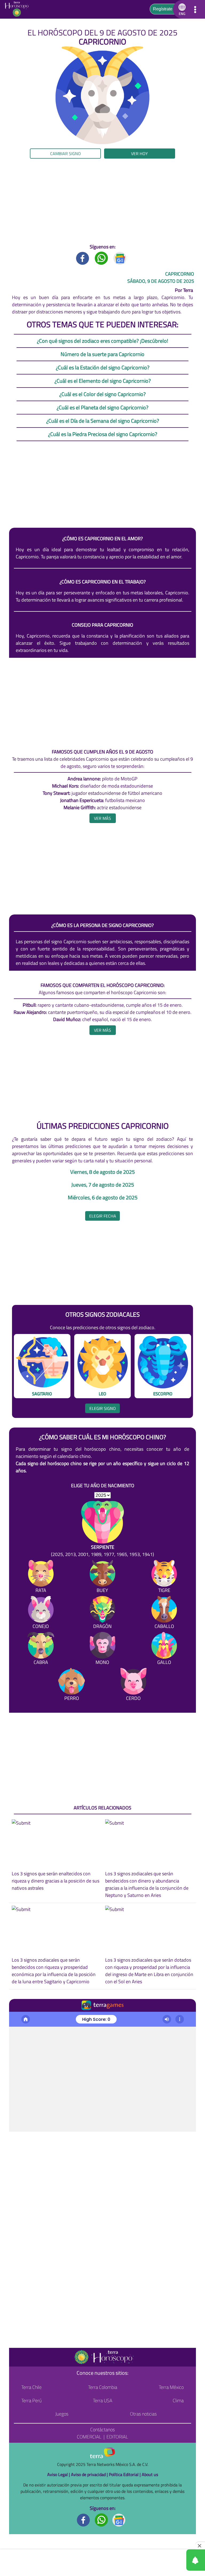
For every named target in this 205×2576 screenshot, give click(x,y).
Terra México (171, 2387)
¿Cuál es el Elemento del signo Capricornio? (103, 381)
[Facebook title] (83, 258)
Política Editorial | (125, 2474)
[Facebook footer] (84, 2519)
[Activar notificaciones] (172, 2560)
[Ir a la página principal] (18, 9)
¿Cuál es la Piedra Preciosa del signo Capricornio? (103, 434)
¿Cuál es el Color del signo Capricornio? (102, 394)
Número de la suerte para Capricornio (102, 354)
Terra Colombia (103, 2387)
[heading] (103, 818)
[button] (181, 9)
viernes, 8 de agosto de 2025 (102, 1172)
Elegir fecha (103, 1216)
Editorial (117, 2437)
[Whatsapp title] (101, 258)
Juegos (62, 2414)
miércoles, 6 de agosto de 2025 (103, 1198)
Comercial (89, 2437)
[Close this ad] (200, 2546)
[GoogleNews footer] (119, 2519)
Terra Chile (31, 2387)
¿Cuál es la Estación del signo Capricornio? (103, 367)
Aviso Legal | (59, 2474)
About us (150, 2474)
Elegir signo (103, 1408)
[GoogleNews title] (120, 258)
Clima (178, 2400)
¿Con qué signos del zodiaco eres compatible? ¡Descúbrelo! (102, 341)
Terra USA (103, 2400)
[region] (102, 201)
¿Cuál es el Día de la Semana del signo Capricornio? (103, 421)
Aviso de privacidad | (90, 2474)
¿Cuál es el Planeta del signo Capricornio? (102, 407)
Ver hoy (139, 154)
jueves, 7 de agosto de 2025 (103, 1185)
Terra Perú (31, 2400)
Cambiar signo (66, 154)
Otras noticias (143, 2414)
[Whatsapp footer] (101, 2519)
